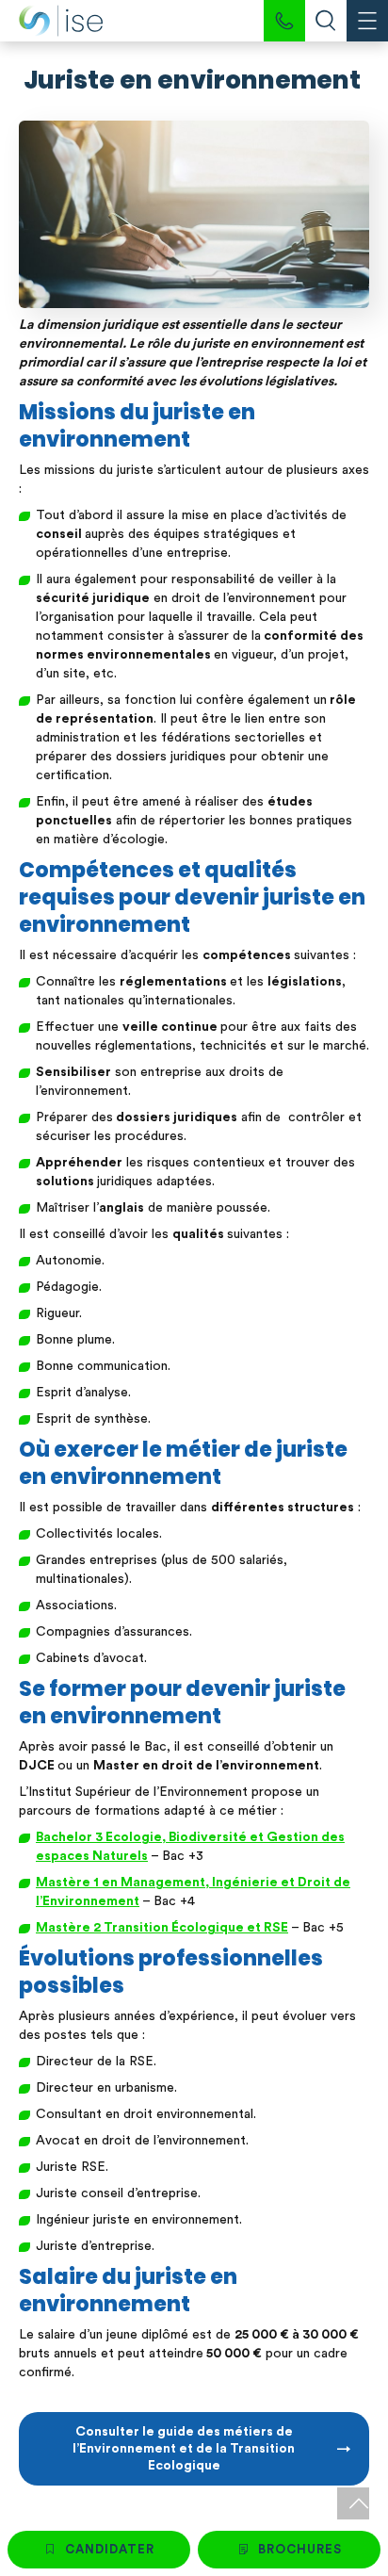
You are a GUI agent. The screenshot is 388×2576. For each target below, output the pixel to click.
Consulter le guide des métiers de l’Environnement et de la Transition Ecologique (184, 2449)
